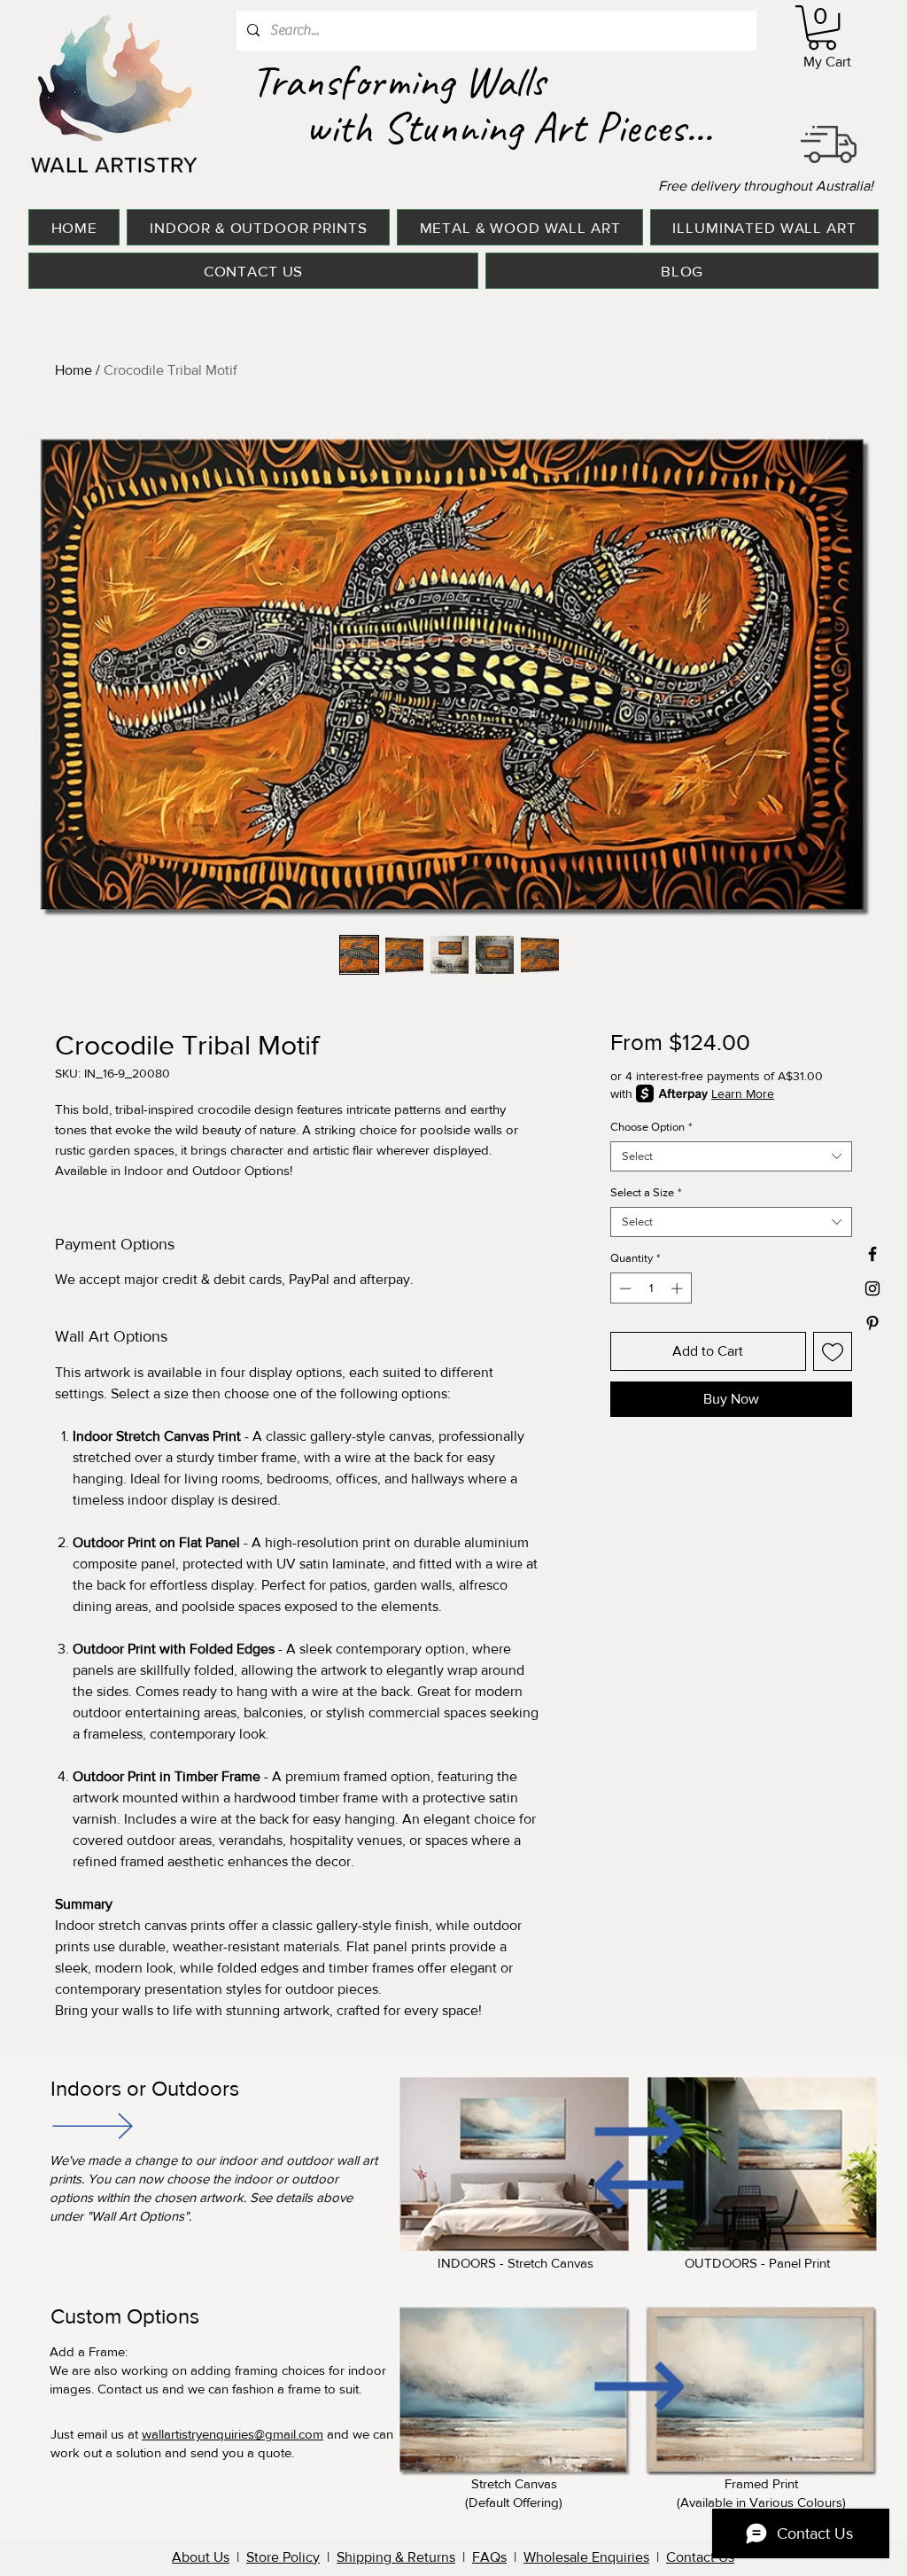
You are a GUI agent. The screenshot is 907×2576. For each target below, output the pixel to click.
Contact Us (700, 2557)
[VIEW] (91, 2125)
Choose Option (651, 1127)
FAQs (489, 2557)
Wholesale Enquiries (586, 2557)
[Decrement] (624, 1288)
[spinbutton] (651, 1288)
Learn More (743, 1093)
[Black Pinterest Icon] (872, 1323)
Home (74, 370)
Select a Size (646, 1192)
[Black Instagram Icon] (872, 1288)
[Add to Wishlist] (833, 1351)
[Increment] (678, 1288)
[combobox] (731, 1156)
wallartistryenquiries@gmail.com (233, 2434)
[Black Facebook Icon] (872, 1254)
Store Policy (283, 2557)
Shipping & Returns (396, 2557)
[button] (822, 27)
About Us (201, 2557)
